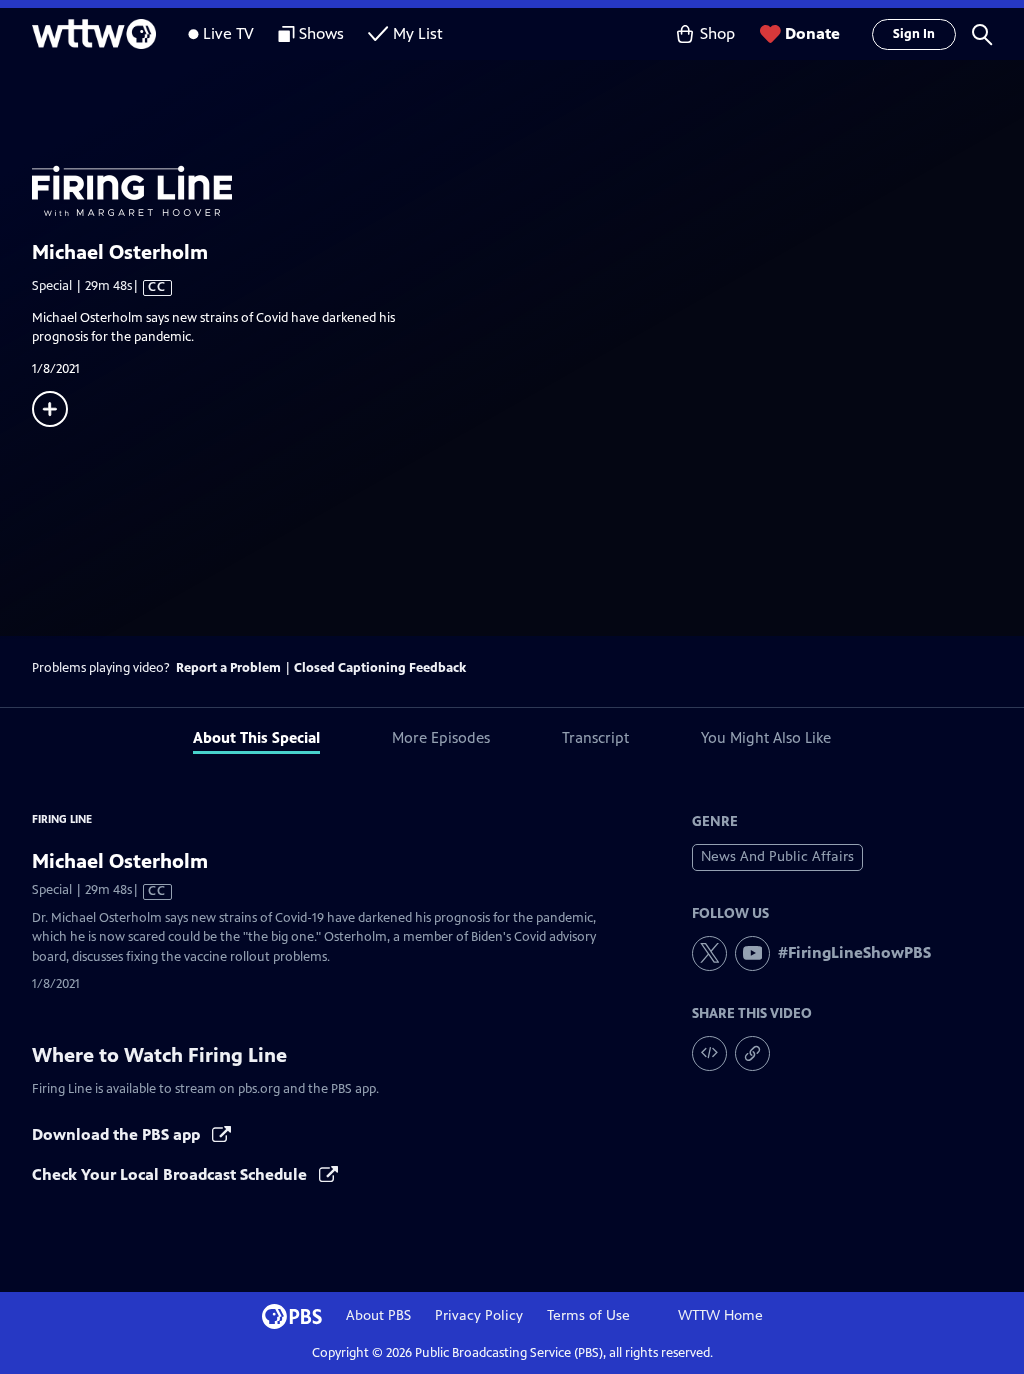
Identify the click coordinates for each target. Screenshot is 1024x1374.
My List (418, 33)
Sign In (914, 34)
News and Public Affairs (777, 856)
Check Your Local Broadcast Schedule (171, 1174)
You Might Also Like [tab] (766, 737)
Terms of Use (588, 1315)
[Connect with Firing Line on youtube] (752, 953)
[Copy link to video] (752, 1053)
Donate (812, 33)
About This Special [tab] (256, 737)
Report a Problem (228, 668)
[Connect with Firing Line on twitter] (709, 953)
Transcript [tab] (595, 737)
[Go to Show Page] (528, 166)
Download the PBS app (118, 1134)
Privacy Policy (479, 1315)
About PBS (378, 1315)
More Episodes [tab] (441, 737)
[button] (982, 34)
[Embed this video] (709, 1053)
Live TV (228, 33)
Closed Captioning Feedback (380, 668)
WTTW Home (720, 1315)
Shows (321, 33)
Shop (717, 33)
